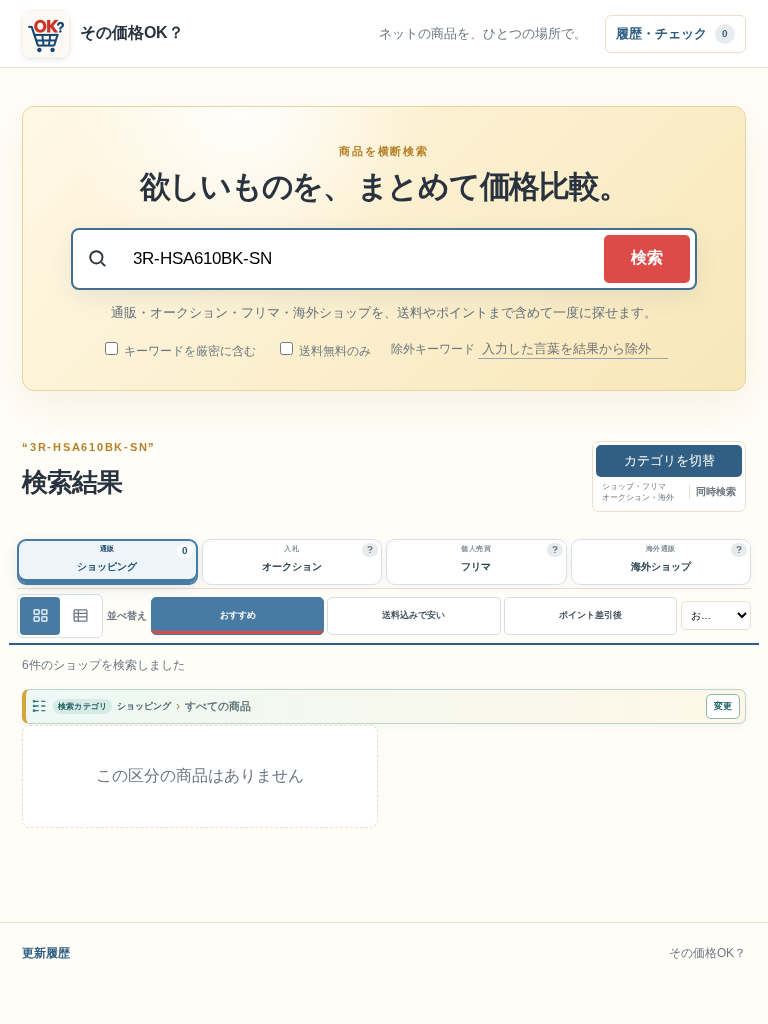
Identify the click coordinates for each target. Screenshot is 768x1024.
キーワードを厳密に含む (188, 351)
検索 (647, 257)
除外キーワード (434, 349)
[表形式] (80, 616)
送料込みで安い (413, 615)
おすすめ (238, 615)
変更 (723, 706)
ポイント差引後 (590, 615)
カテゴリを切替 (669, 460)
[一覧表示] (40, 616)
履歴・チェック (672, 32)
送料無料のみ (333, 351)
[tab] (107, 562)
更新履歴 (46, 953)
